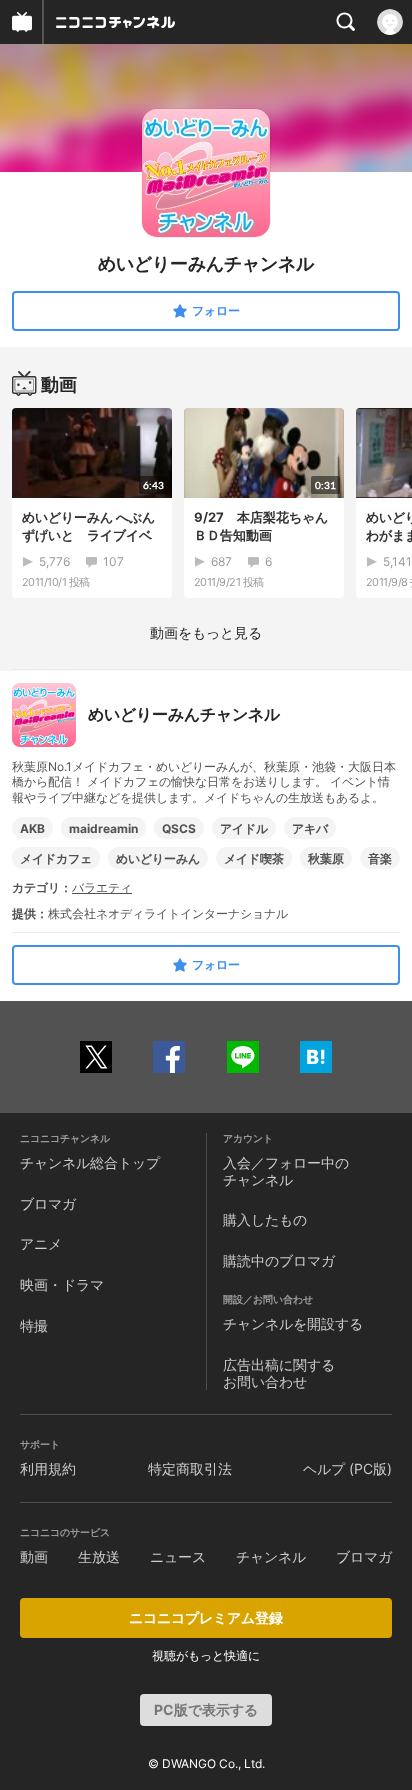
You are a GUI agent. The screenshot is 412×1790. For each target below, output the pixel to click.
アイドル (244, 828)
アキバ (310, 828)
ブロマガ (48, 1203)
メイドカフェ (56, 858)
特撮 (34, 1325)
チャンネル (271, 1556)
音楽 (380, 858)
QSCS (179, 828)
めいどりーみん (158, 858)
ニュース (178, 1556)
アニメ (41, 1243)
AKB (32, 828)
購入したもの (265, 1219)
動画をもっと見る (206, 632)
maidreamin (103, 828)
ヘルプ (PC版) (347, 1468)
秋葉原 (326, 858)
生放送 (99, 1556)
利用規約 (48, 1468)
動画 (34, 1556)
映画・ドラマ (62, 1284)
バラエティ (102, 887)
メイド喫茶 (254, 858)
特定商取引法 (190, 1468)
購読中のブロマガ (279, 1260)
